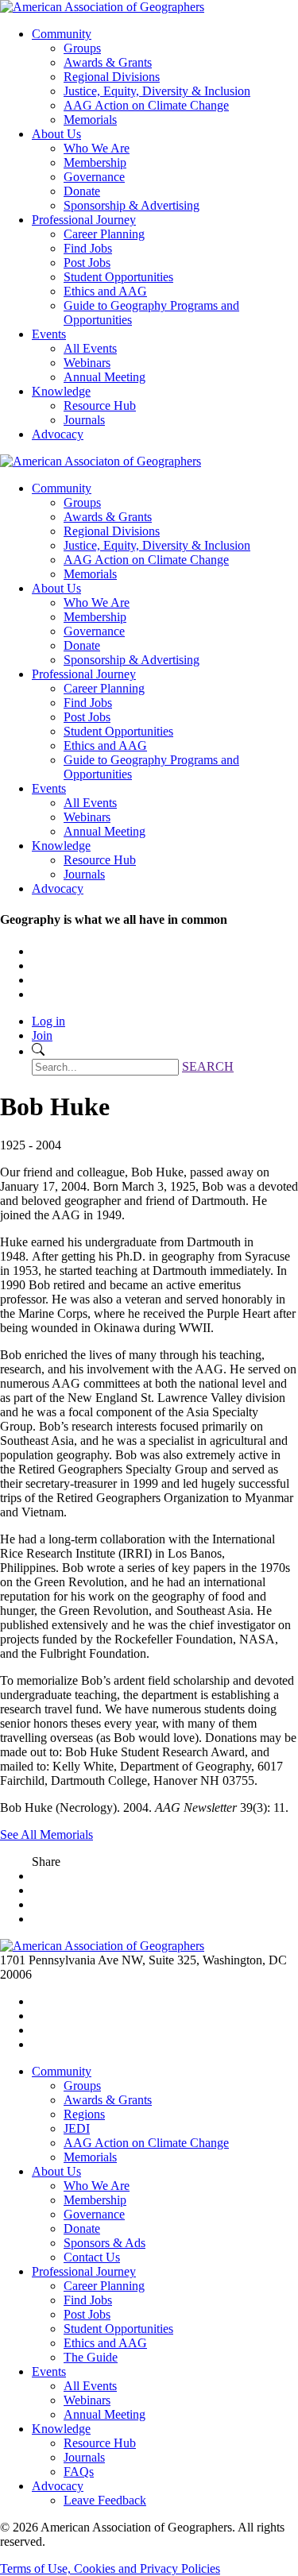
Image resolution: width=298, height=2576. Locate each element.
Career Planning (104, 234)
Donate (82, 191)
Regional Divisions (112, 77)
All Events (90, 348)
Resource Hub (100, 406)
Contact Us (92, 2257)
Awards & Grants (108, 62)
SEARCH (208, 1066)
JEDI (77, 2128)
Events (49, 334)
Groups (82, 48)
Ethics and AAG (105, 291)
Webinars (87, 363)
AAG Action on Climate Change (146, 105)
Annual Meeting (104, 377)
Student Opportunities (118, 277)
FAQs (79, 2472)
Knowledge (61, 391)
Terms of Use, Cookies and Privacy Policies (110, 2568)
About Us (56, 134)
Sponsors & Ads (104, 2243)
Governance (94, 177)
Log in (48, 1021)
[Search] (38, 1051)
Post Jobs (87, 263)
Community (62, 34)
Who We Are (97, 148)
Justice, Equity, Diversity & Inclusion (157, 91)
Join (42, 1035)
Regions (84, 2114)
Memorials (90, 120)
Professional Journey (84, 220)
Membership (95, 162)
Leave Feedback (105, 2500)
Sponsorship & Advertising (132, 205)
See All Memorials (46, 1834)
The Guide (91, 2357)
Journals (84, 420)
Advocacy (58, 434)
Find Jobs (88, 248)
